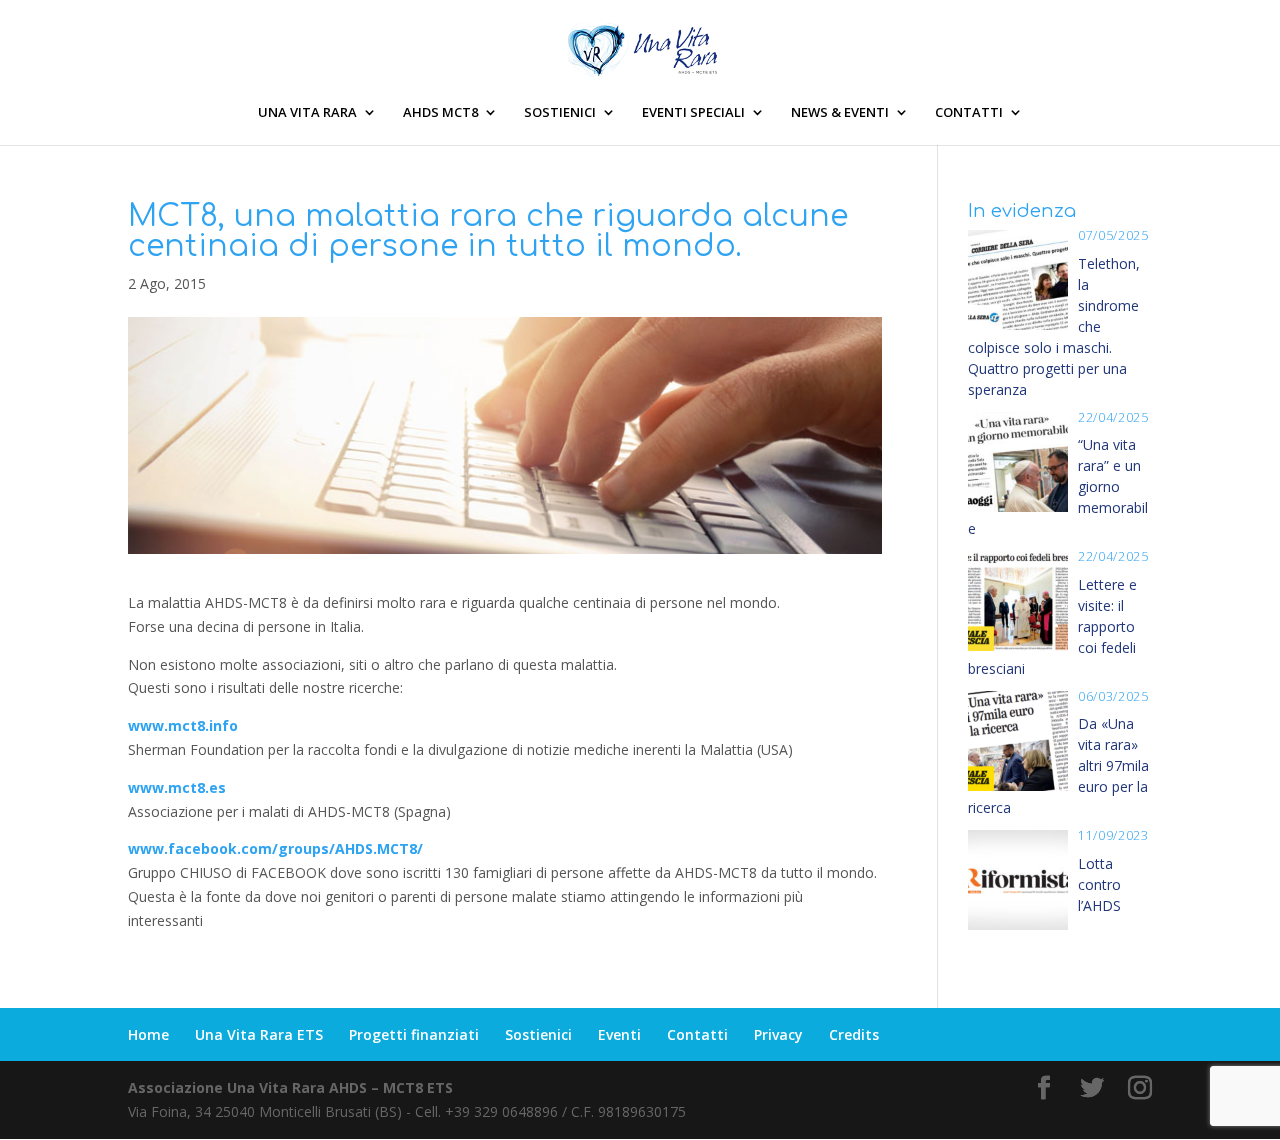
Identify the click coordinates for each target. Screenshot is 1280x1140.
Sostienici (538, 1034)
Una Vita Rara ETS (259, 1034)
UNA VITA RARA (307, 113)
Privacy (778, 1034)
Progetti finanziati (414, 1034)
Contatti (697, 1034)
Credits (854, 1034)
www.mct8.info (183, 725)
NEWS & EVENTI (840, 113)
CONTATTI (969, 113)
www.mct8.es (177, 787)
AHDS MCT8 (440, 113)
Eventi (619, 1034)
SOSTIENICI (560, 113)
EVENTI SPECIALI (693, 113)
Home (148, 1034)
